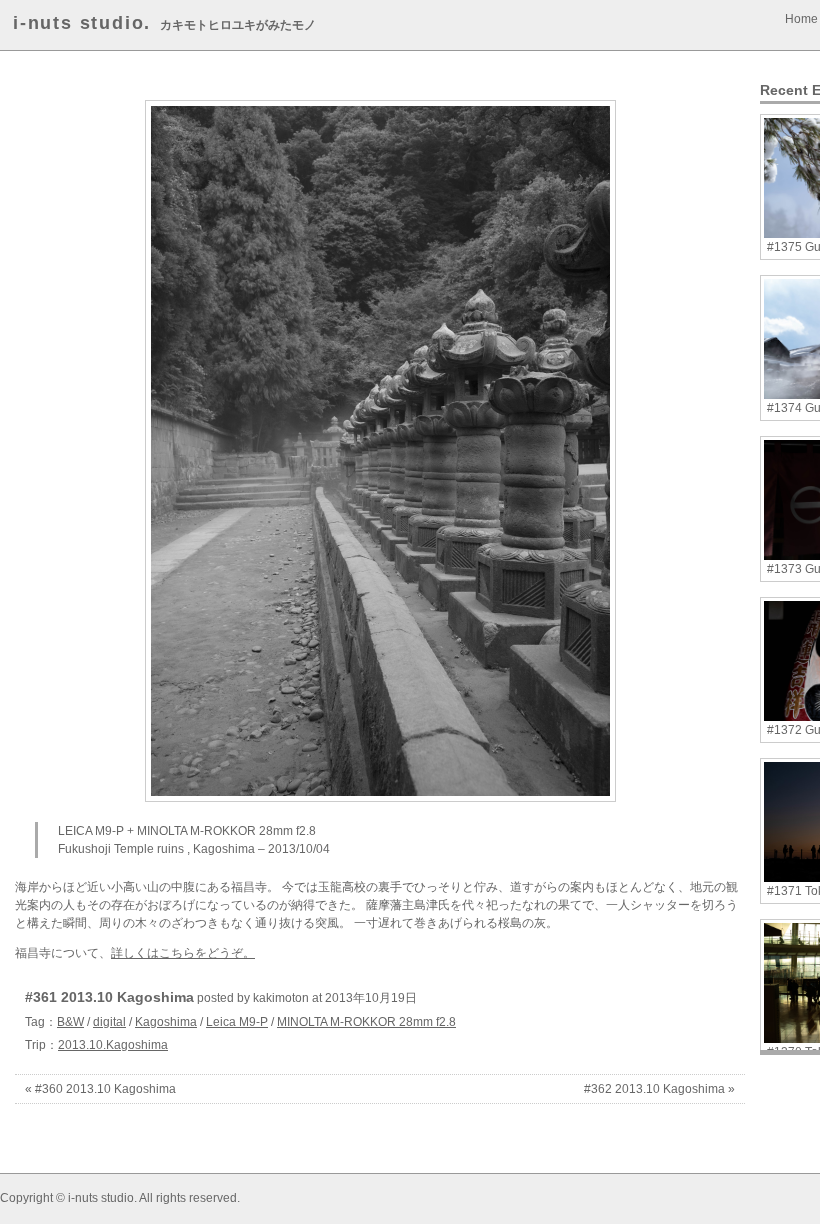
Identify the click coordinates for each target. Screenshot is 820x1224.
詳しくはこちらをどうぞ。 (183, 953)
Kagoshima (166, 1022)
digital (109, 1022)
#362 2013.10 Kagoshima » (659, 1089)
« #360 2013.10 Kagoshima (100, 1089)
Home (801, 19)
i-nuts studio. (82, 23)
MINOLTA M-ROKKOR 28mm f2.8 (366, 1022)
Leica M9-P (237, 1022)
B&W (70, 1022)
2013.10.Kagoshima (113, 1045)
